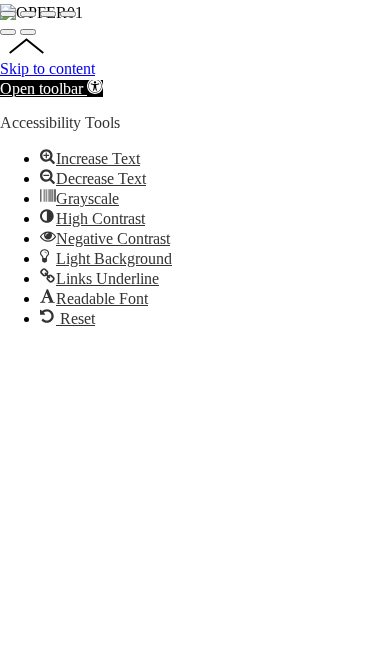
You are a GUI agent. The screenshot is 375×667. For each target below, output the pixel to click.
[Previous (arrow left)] (8, 32)
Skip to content (47, 68)
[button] (51, 88)
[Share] (28, 14)
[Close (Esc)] (8, 14)
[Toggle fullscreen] (48, 14)
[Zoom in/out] (68, 14)
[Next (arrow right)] (28, 32)
